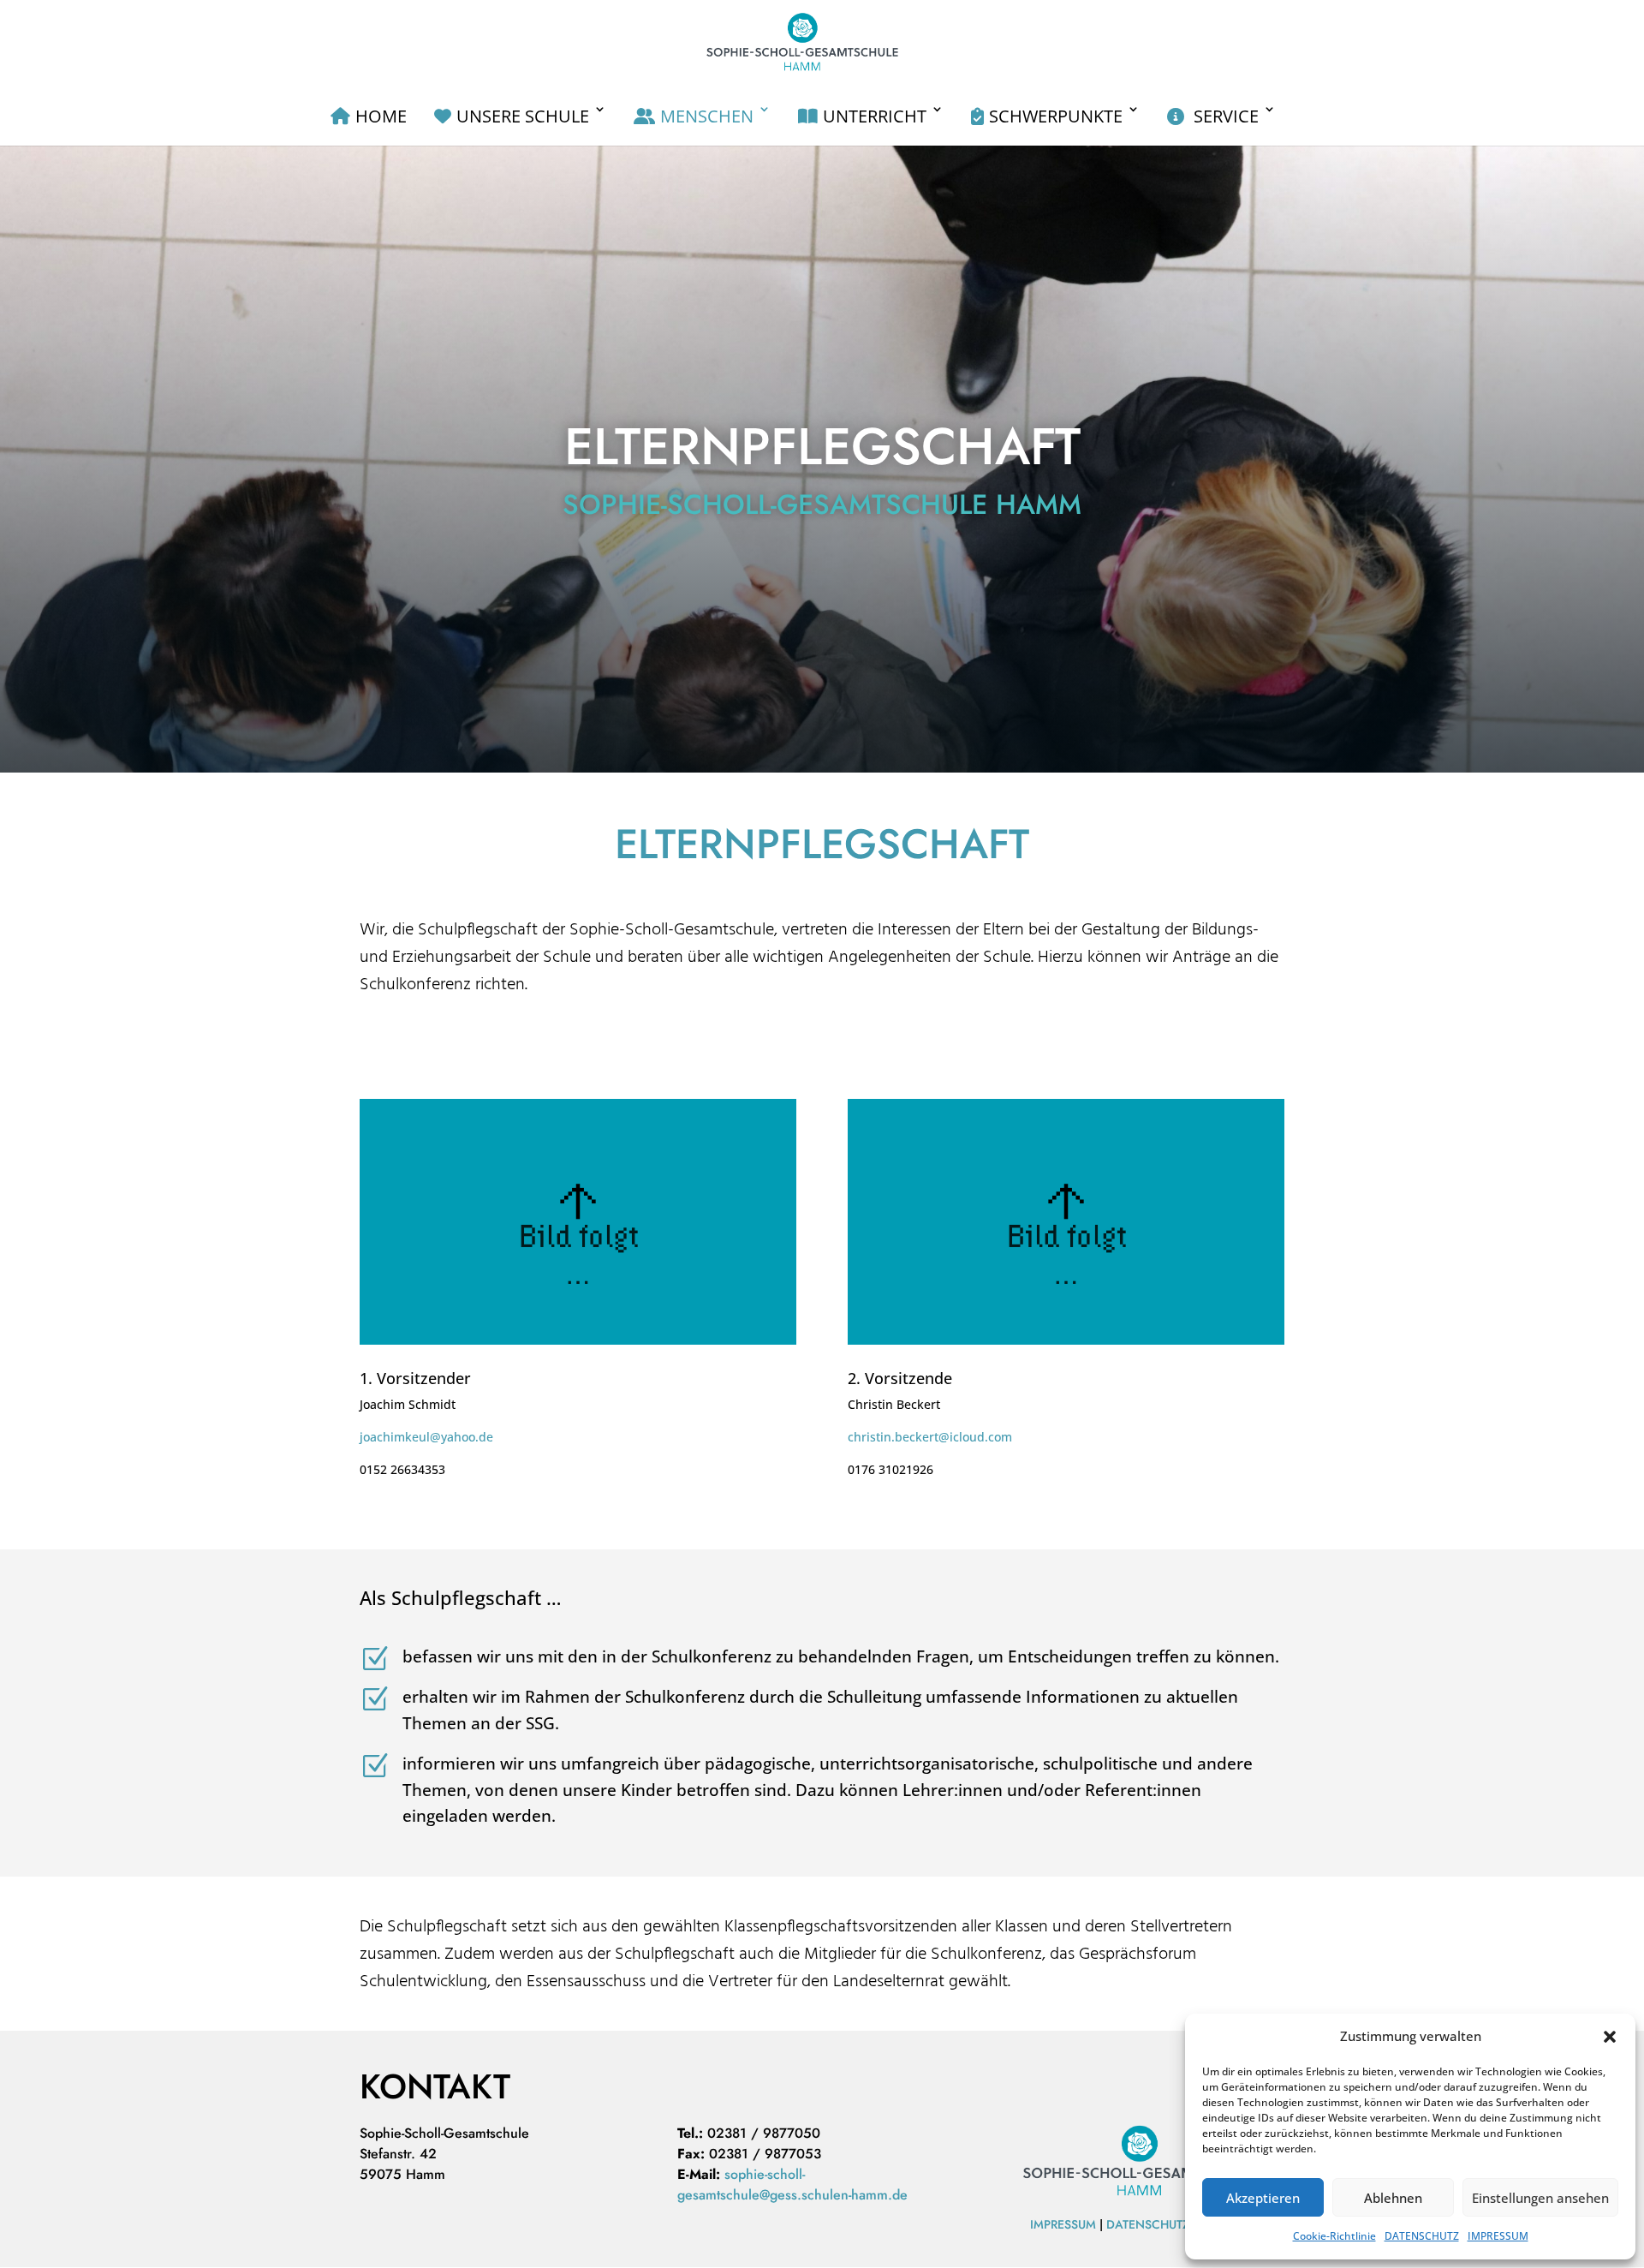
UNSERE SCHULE (523, 116)
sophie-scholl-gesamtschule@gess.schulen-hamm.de (792, 2184)
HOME (381, 116)
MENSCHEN (707, 116)
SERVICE (1224, 116)
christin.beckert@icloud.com (930, 1437)
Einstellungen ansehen (1540, 2198)
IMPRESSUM (1498, 2236)
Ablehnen (1393, 2198)
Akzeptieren (1263, 2198)
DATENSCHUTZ (1422, 2236)
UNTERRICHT (875, 116)
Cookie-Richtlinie (1334, 2236)
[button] (1610, 2037)
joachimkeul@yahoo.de (426, 1437)
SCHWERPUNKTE (1056, 116)
